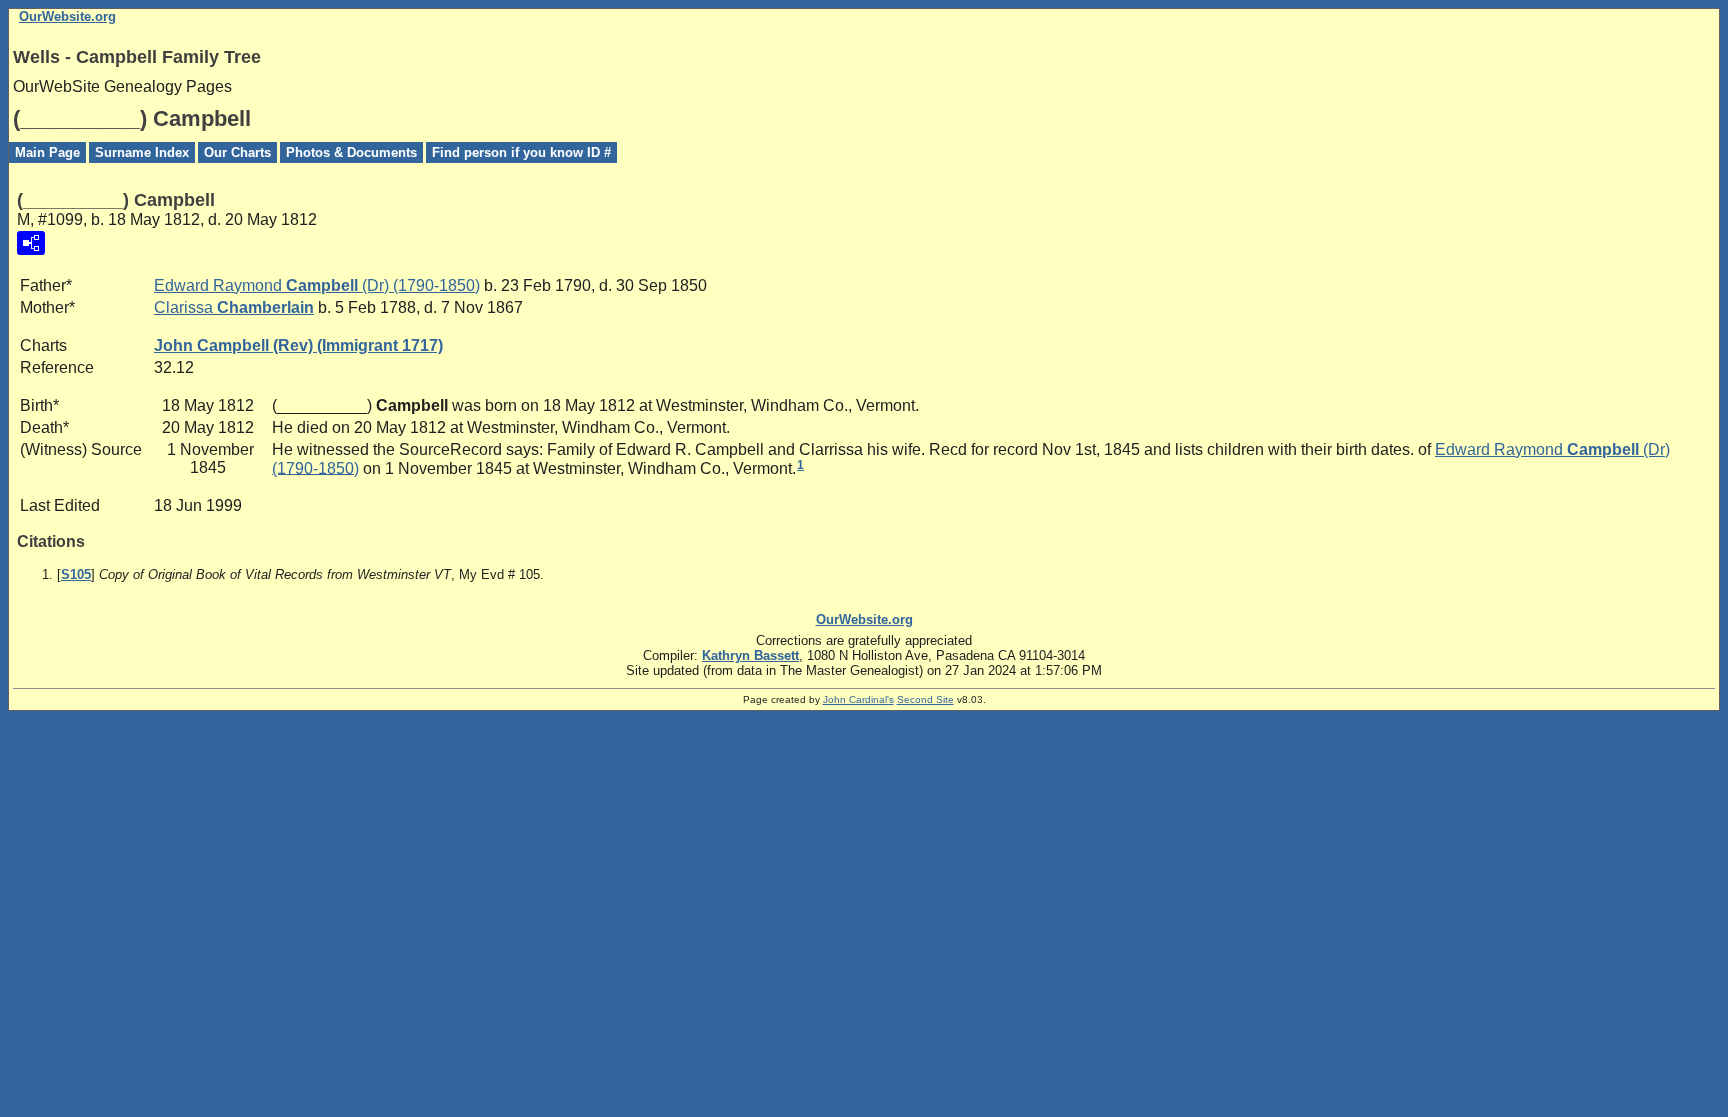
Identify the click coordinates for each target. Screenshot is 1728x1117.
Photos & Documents (351, 152)
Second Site (925, 699)
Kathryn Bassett (750, 655)
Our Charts (237, 152)
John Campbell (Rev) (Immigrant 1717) (298, 345)
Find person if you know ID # (521, 152)
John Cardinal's (858, 699)
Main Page (47, 152)
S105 (76, 574)
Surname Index (142, 152)
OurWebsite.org (67, 16)
